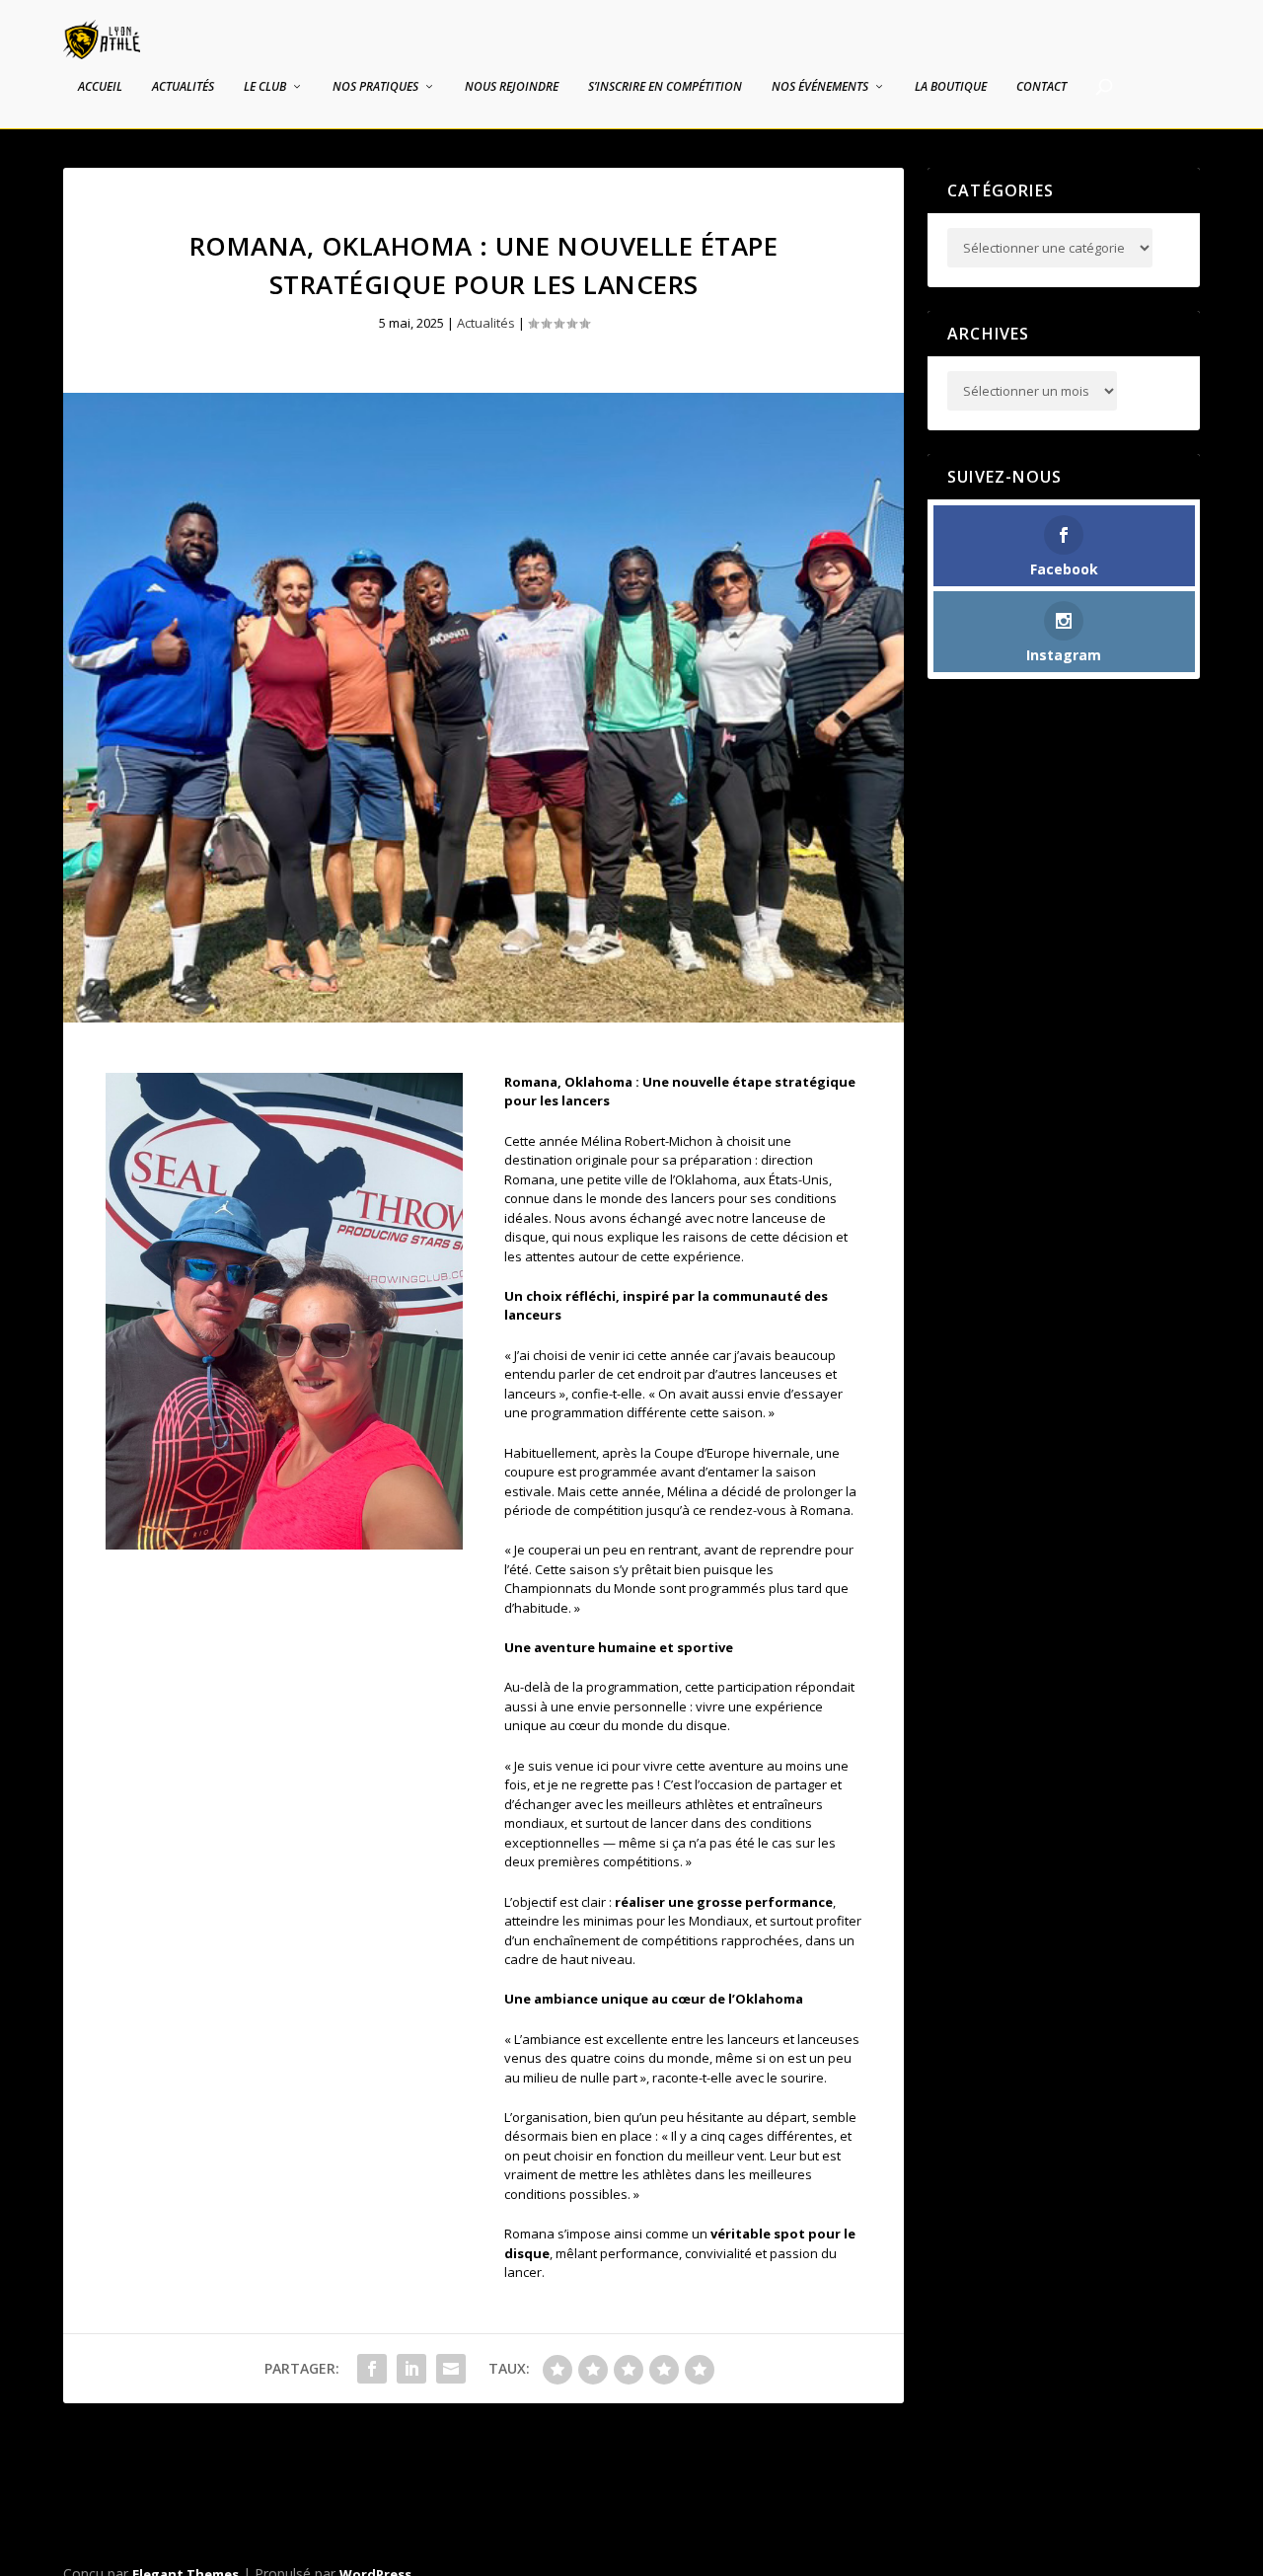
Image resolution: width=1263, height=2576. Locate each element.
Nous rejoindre (512, 87)
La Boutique (951, 87)
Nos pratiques (375, 87)
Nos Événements (820, 87)
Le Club (265, 87)
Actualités (183, 87)
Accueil (100, 87)
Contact (1041, 87)
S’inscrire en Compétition (665, 87)
